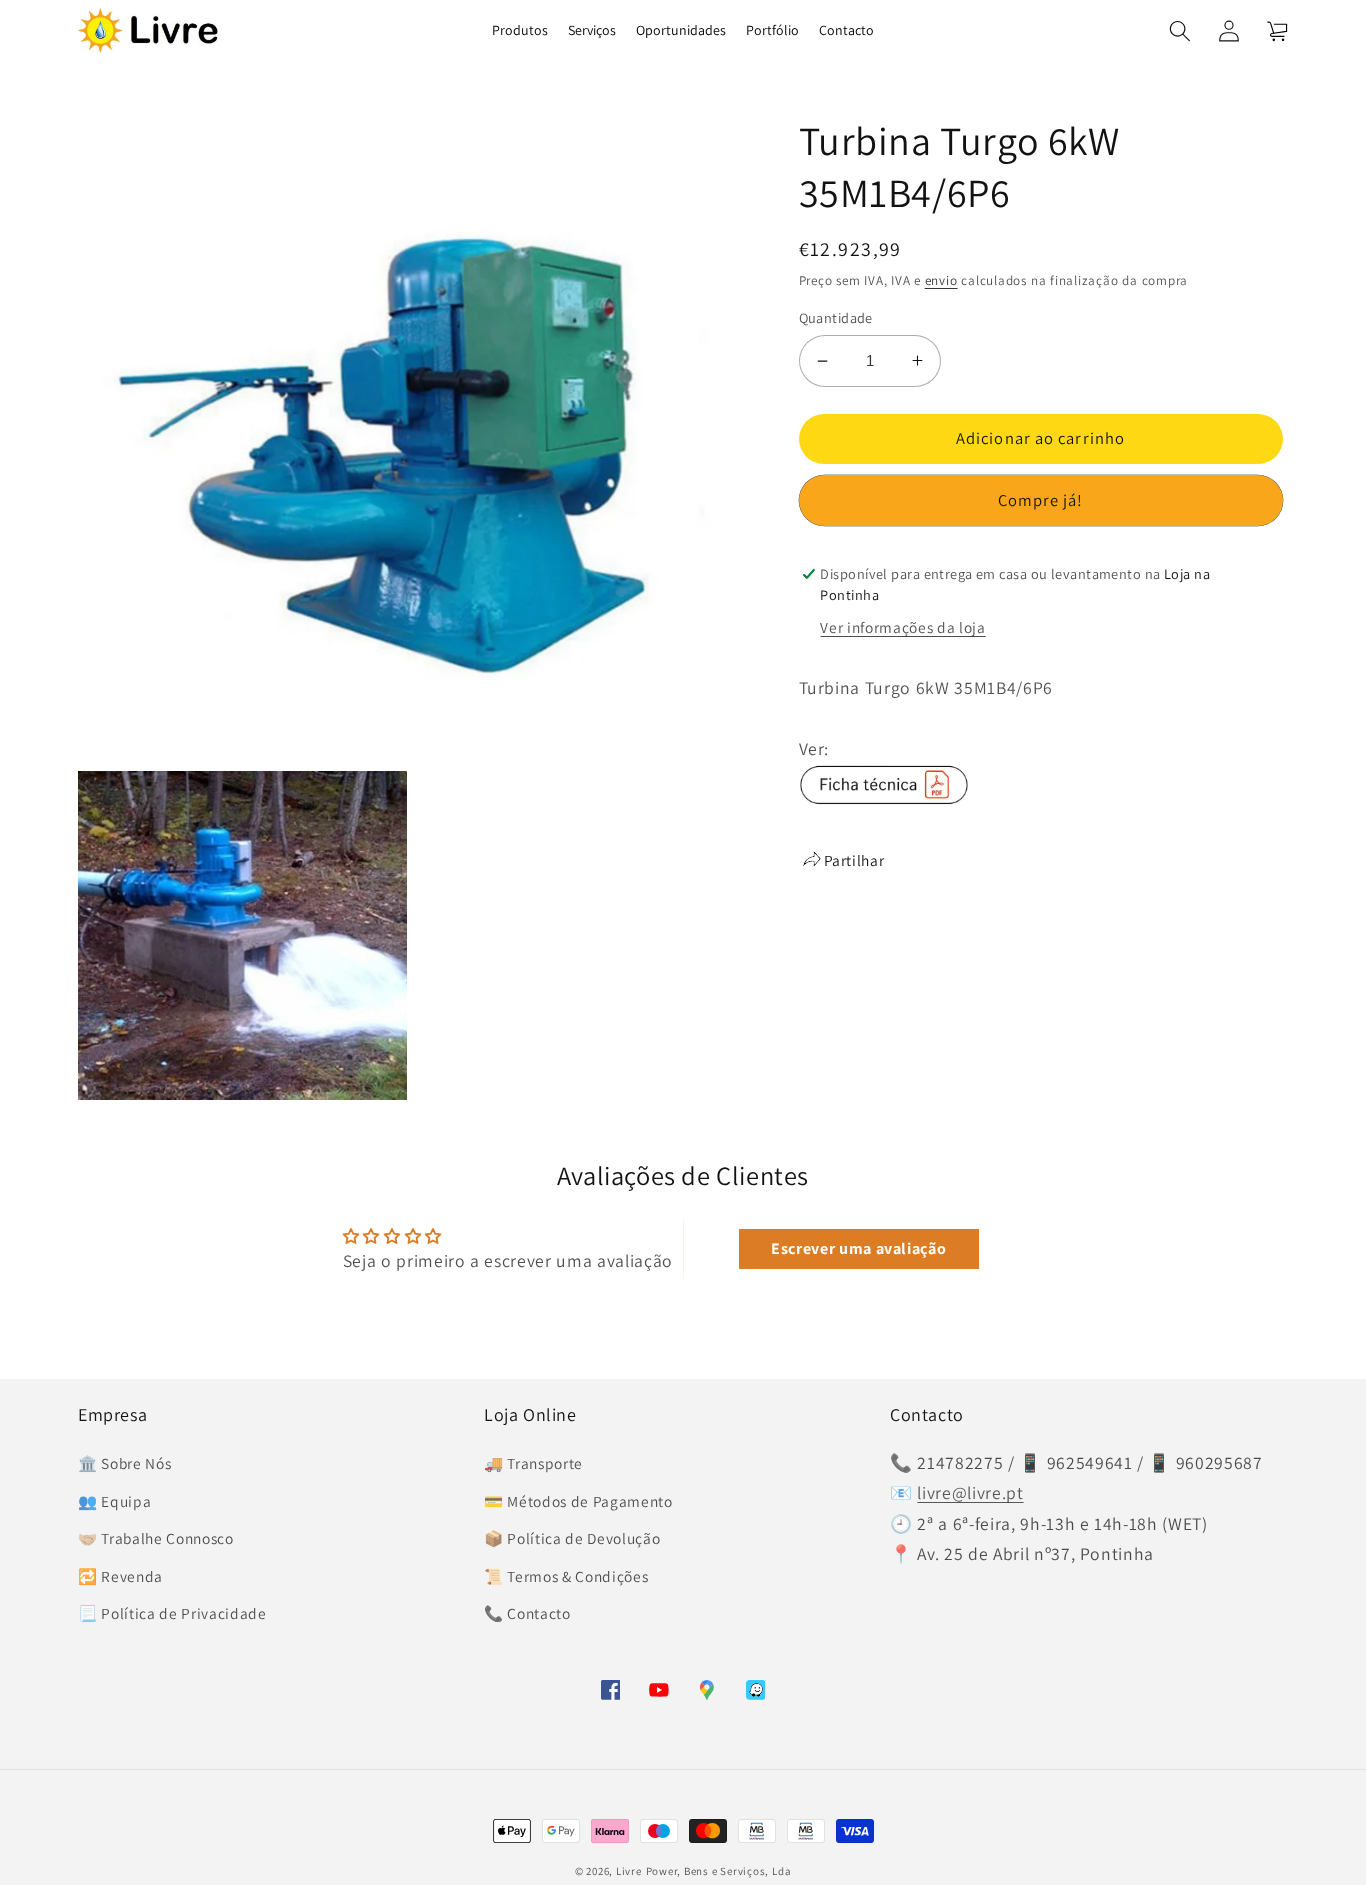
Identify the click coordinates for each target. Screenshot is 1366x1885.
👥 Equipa (114, 1501)
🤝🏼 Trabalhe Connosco (156, 1538)
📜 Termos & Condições (566, 1576)
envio (941, 280)
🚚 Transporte (533, 1463)
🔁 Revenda (120, 1576)
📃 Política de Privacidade (172, 1613)
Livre (629, 1871)
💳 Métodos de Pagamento (578, 1501)
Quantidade (836, 317)
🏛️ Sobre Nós (124, 1463)
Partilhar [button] (854, 860)
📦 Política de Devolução (572, 1538)
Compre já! (1041, 500)
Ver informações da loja (902, 627)
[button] (1180, 30)
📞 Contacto (527, 1613)
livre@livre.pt (970, 1492)
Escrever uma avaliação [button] (859, 1248)
